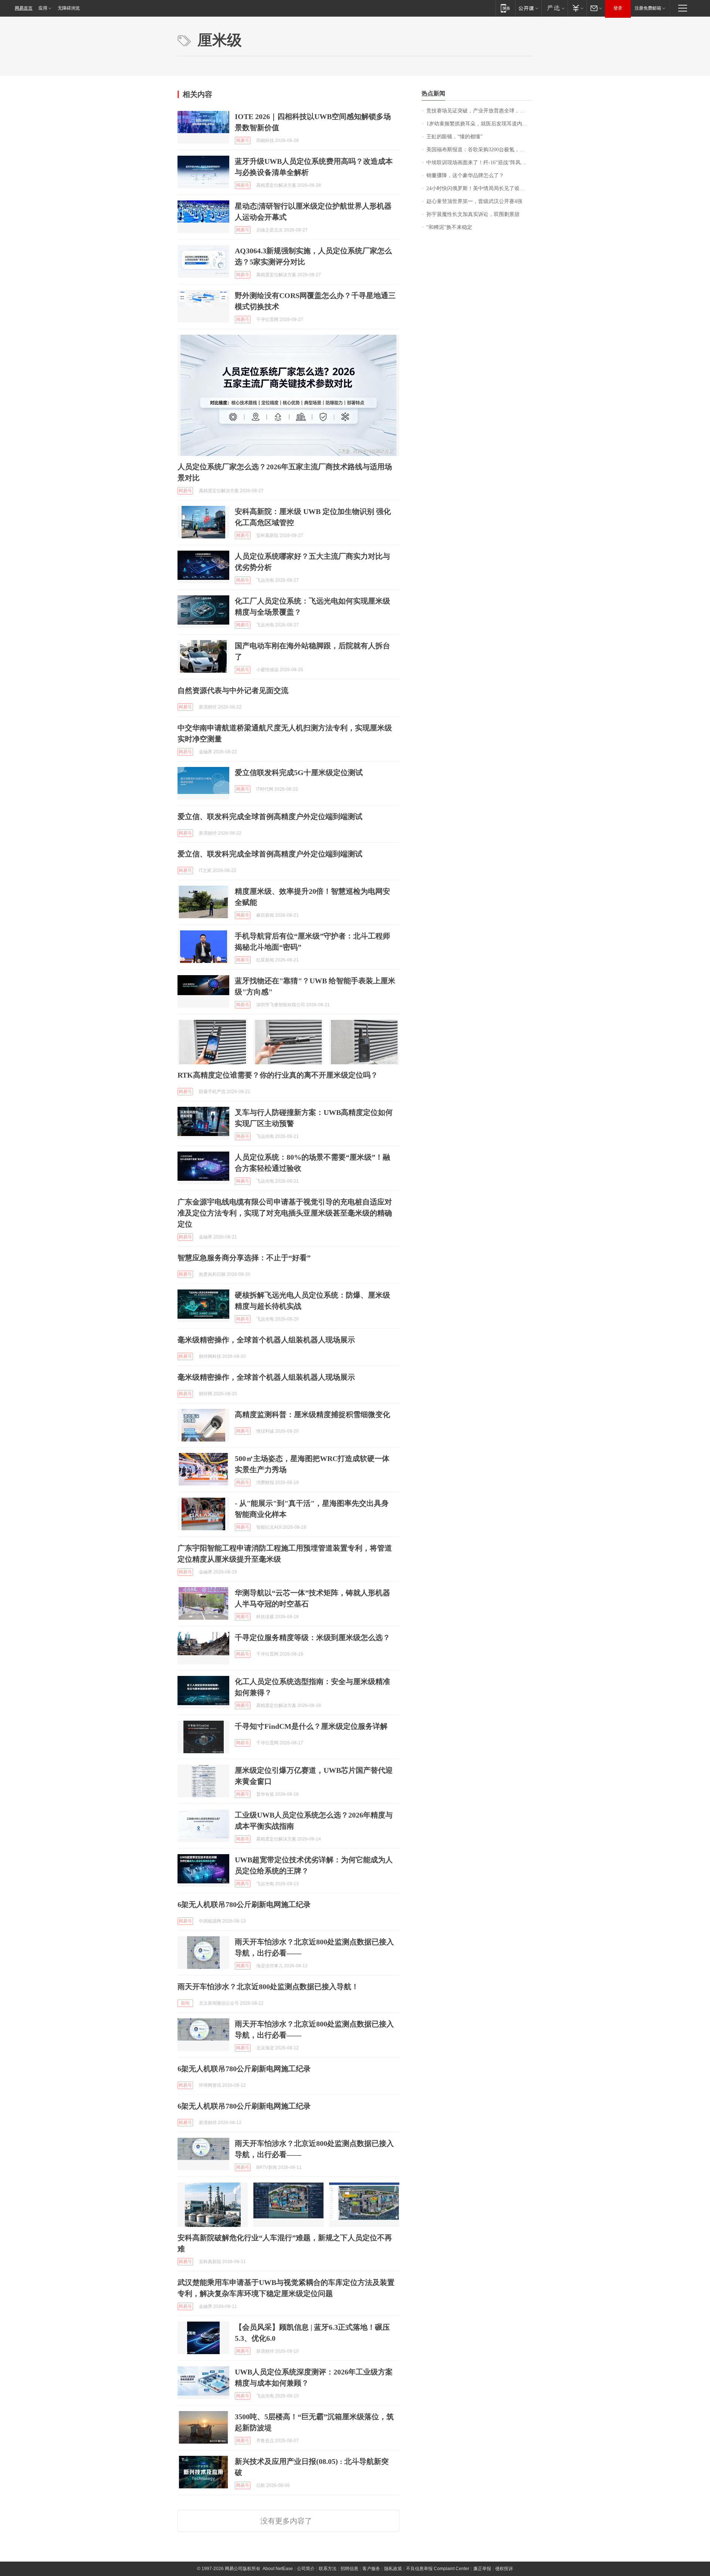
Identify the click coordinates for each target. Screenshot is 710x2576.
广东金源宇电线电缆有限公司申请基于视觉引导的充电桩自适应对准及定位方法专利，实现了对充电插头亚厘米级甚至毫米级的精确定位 (285, 1213)
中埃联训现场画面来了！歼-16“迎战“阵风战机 (479, 163)
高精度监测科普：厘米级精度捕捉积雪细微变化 (312, 1414)
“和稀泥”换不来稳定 (449, 227)
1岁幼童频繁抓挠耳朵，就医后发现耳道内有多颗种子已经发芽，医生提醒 (479, 124)
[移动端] (505, 8)
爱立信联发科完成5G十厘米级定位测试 (299, 773)
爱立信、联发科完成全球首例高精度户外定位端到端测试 (270, 817)
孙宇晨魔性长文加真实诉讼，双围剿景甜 (473, 214)
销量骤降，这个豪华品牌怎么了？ (465, 175)
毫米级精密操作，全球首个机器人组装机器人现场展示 (266, 1340)
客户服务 (371, 2569)
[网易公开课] (528, 8)
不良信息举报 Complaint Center (438, 2569)
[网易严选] (555, 8)
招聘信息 (349, 2569)
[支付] (577, 8)
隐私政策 (393, 2569)
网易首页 (24, 8)
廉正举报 (482, 2569)
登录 (618, 8)
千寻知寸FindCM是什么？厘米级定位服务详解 (311, 1726)
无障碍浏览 (69, 8)
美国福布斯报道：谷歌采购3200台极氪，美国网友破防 (479, 150)
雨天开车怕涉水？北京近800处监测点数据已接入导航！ (268, 1987)
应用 (43, 8)
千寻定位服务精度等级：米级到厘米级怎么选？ (312, 1637)
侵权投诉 (504, 2569)
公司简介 (306, 2569)
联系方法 (328, 2569)
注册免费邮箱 (648, 8)
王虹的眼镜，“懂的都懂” (454, 137)
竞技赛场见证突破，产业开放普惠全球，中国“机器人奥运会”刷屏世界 (479, 111)
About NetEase (278, 2569)
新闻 (185, 2003)
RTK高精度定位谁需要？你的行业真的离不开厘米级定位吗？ (278, 1075)
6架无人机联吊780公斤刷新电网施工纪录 (244, 1904)
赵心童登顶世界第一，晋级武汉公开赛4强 (474, 201)
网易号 (243, 141)
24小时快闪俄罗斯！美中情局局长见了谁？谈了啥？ (479, 188)
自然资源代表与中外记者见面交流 (233, 690)
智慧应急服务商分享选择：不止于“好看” (244, 1258)
